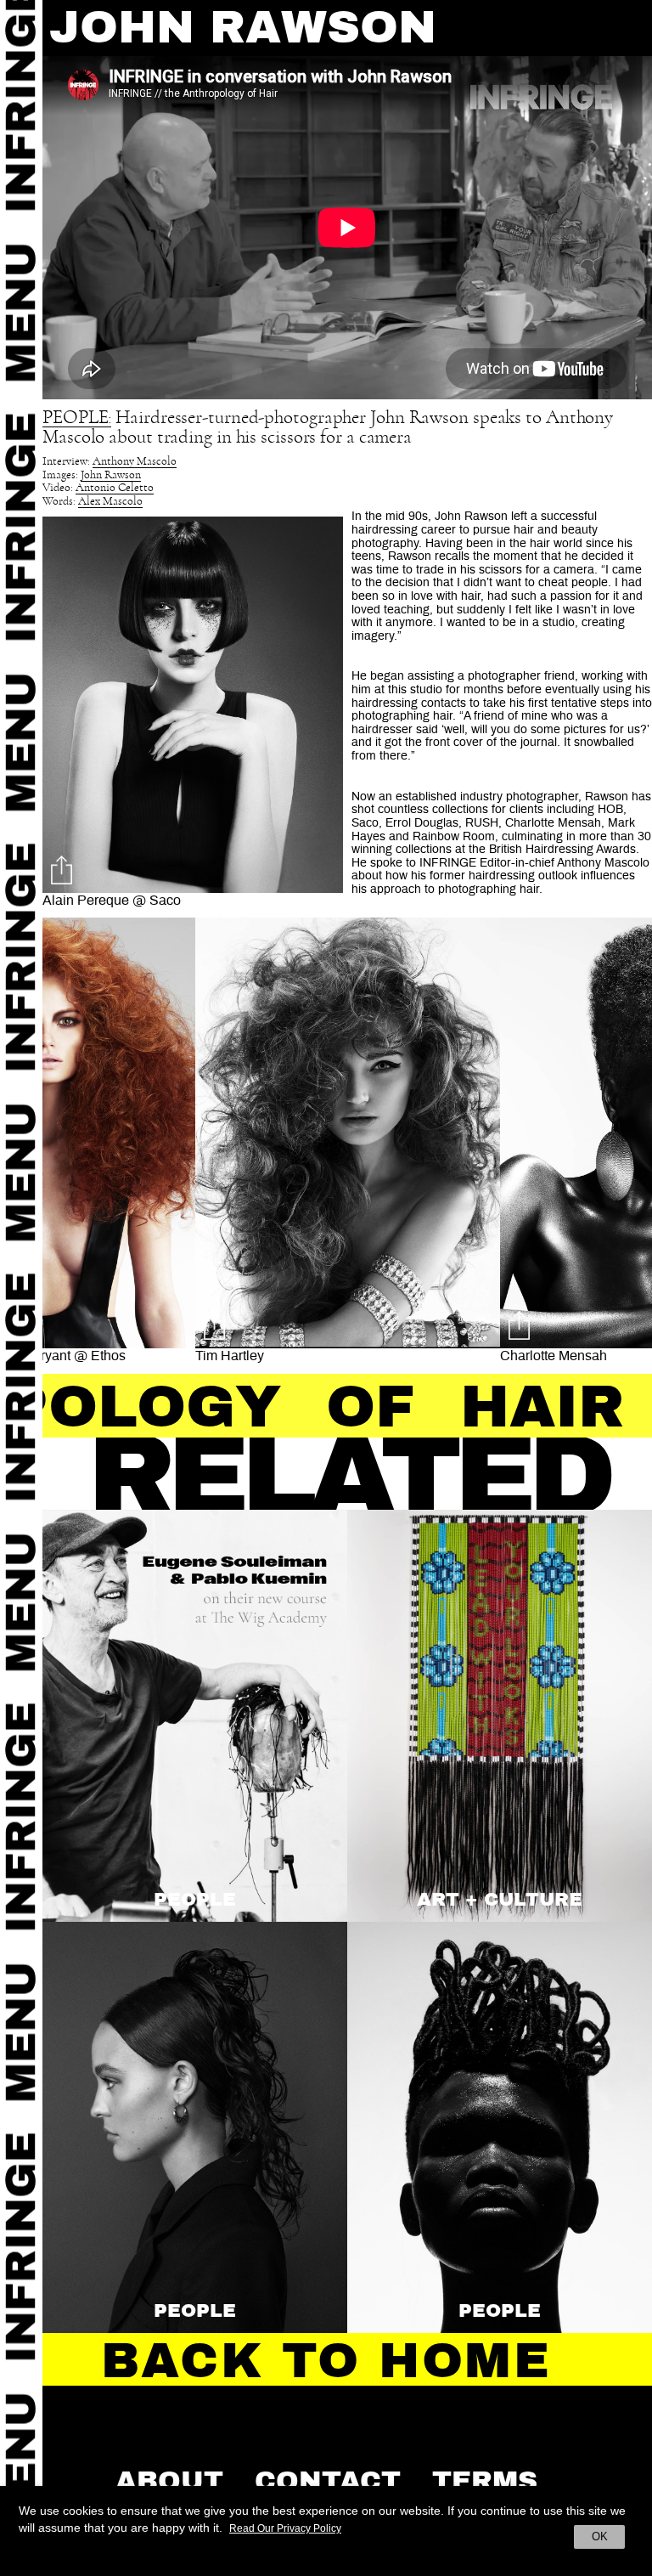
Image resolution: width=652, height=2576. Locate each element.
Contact (328, 2481)
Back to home (326, 2361)
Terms (485, 2481)
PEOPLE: (77, 418)
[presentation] (73, 1146)
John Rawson (111, 475)
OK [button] (600, 2536)
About (169, 2481)
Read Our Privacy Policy (285, 2528)
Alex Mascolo (110, 502)
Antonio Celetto (115, 488)
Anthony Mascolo (135, 462)
